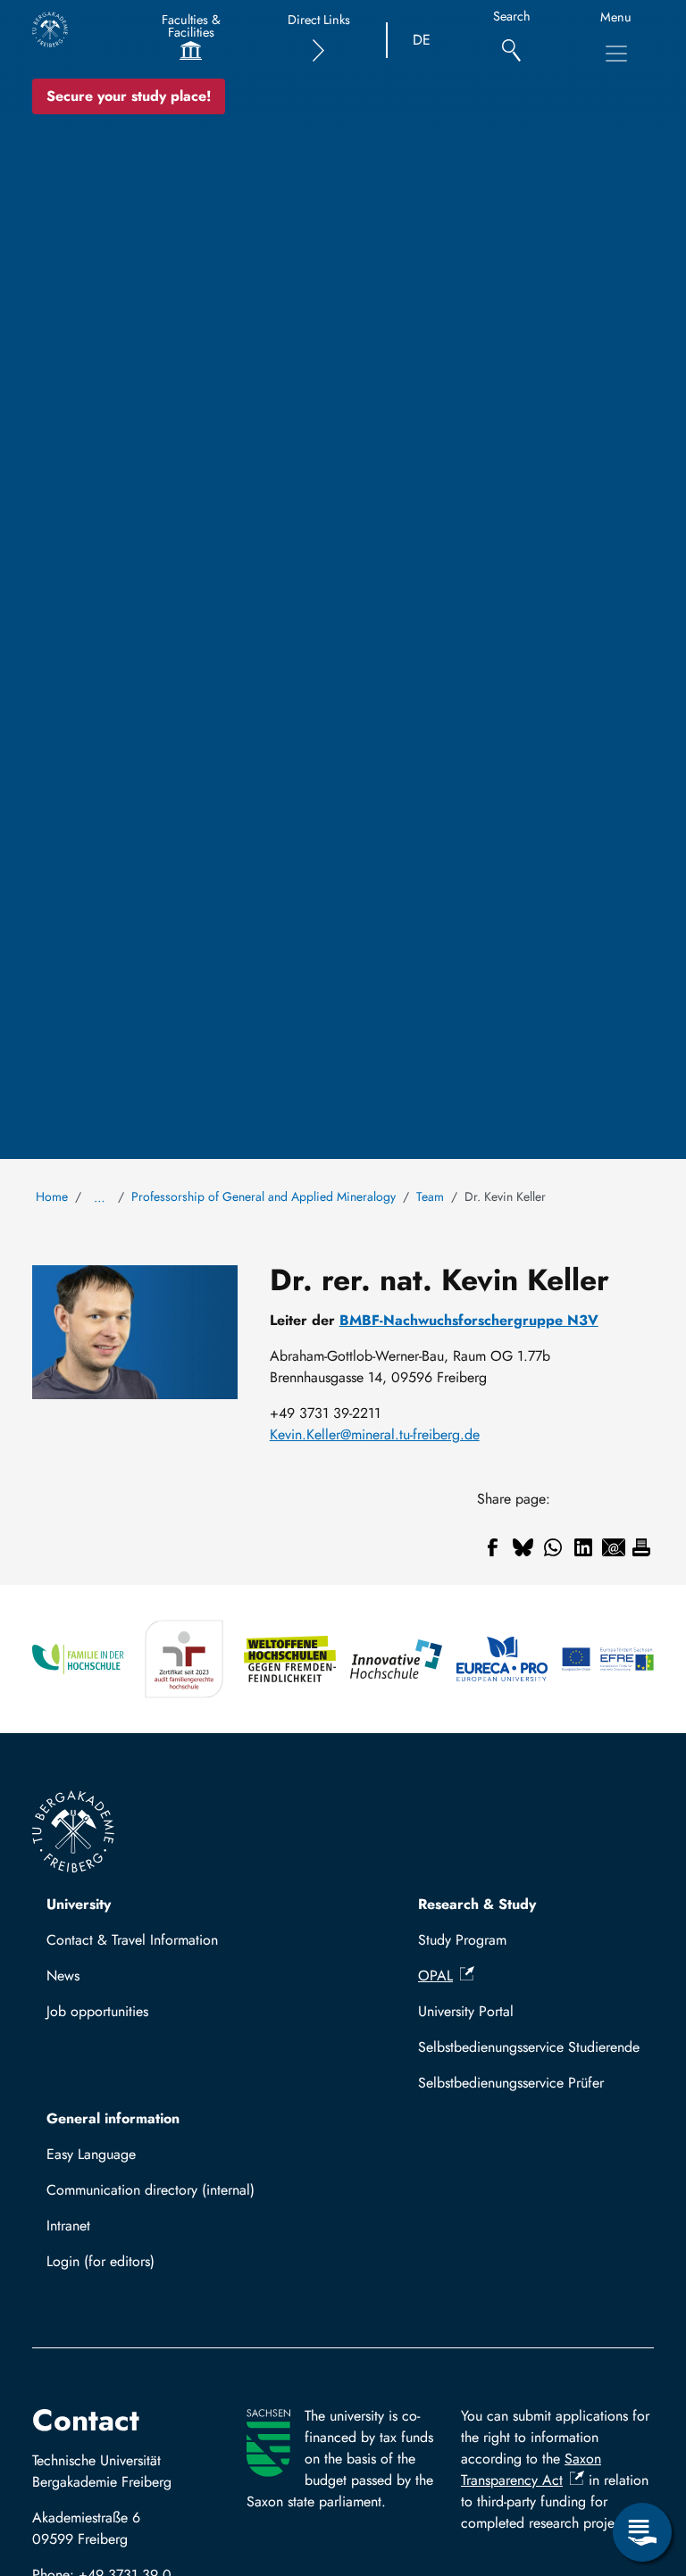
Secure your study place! (129, 96)
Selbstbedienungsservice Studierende (529, 2047)
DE (422, 40)
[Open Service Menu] (642, 2532)
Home (52, 1196)
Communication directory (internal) (151, 2190)
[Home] (50, 29)
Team (430, 1196)
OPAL (435, 1976)
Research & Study (477, 1904)
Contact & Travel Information (132, 1940)
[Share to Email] (614, 1547)
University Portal (466, 2011)
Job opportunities (97, 2011)
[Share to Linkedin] (583, 1547)
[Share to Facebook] (492, 1547)
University (79, 1904)
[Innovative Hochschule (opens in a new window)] (396, 1659)
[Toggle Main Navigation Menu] (616, 54)
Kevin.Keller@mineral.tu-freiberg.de (375, 1434)
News (63, 1976)
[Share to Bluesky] (523, 1547)
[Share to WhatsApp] (553, 1547)
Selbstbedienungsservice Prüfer (511, 2083)
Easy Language (91, 2154)
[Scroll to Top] (642, 2459)
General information (113, 2118)
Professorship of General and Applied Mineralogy (264, 1196)
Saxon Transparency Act (531, 2469)
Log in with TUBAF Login (131, 2267)
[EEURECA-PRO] (502, 1659)
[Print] (641, 1547)
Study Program (462, 1940)
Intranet (68, 2226)
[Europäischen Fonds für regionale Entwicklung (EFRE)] (608, 1659)
